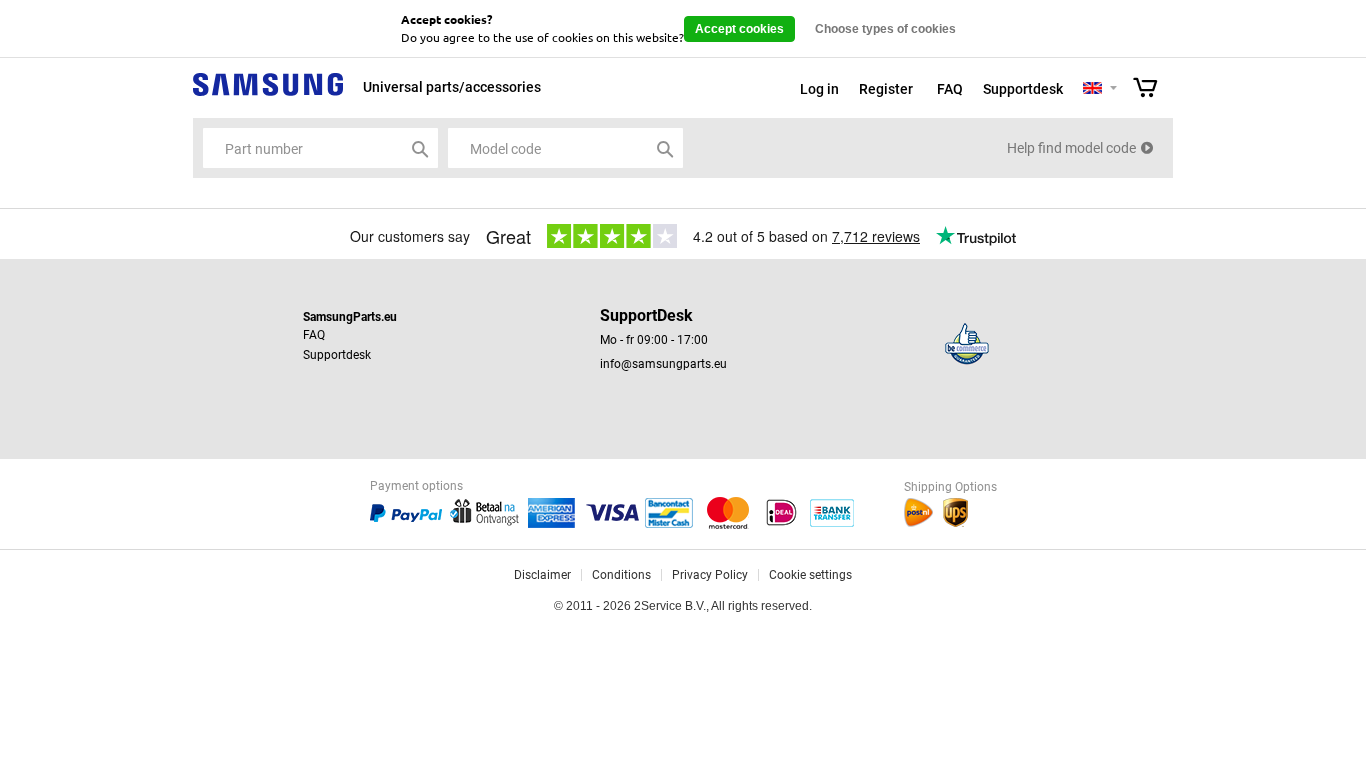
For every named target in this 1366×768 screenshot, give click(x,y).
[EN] (1092, 89)
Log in (819, 89)
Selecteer (1113, 89)
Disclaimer (542, 575)
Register (886, 89)
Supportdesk (1023, 89)
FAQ (950, 89)
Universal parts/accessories (452, 87)
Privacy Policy (710, 575)
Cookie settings (810, 575)
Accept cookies (739, 29)
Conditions (621, 575)
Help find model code (1071, 148)
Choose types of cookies (885, 29)
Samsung (268, 95)
